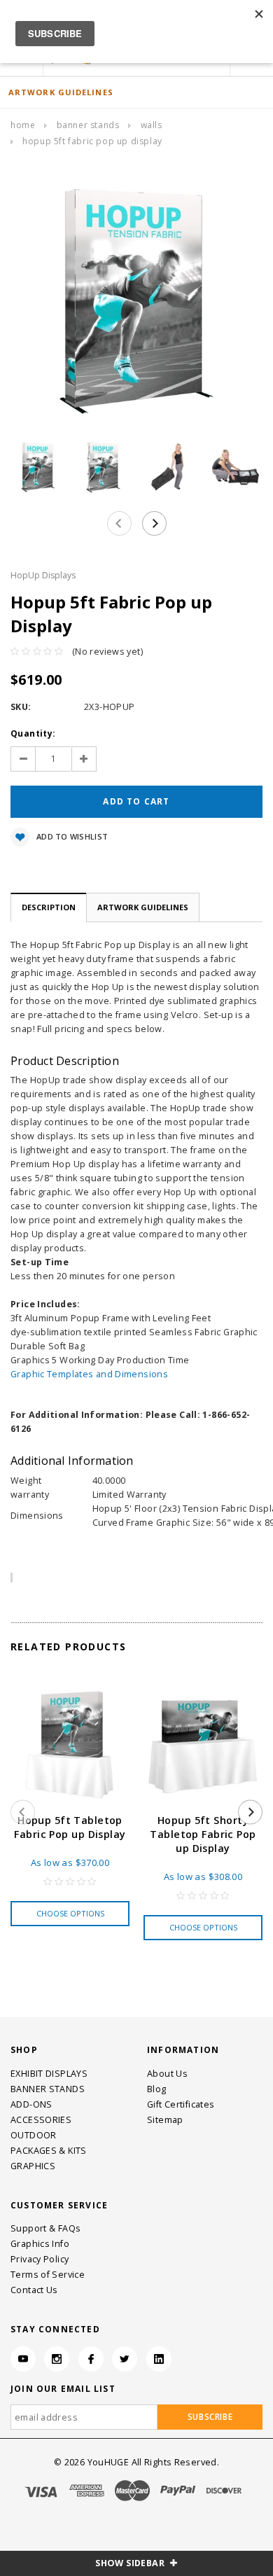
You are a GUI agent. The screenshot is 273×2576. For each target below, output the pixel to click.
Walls (152, 125)
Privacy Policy (40, 2259)
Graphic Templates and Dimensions (89, 1374)
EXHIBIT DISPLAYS (49, 2074)
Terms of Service (48, 2275)
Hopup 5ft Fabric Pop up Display (92, 141)
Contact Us (34, 2290)
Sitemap (165, 2120)
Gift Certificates (181, 2104)
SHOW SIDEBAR (131, 2563)
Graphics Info (40, 2244)
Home (23, 125)
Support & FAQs (45, 2228)
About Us (167, 2074)
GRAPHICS (33, 2166)
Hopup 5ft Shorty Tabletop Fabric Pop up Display (203, 1834)
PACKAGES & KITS (49, 2151)
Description (49, 907)
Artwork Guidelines (143, 907)
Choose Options (70, 1913)
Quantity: (33, 733)
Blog (157, 2089)
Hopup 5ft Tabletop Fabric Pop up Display (70, 1827)
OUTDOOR (34, 2135)
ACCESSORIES (41, 2120)
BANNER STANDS (88, 125)
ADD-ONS (31, 2104)
